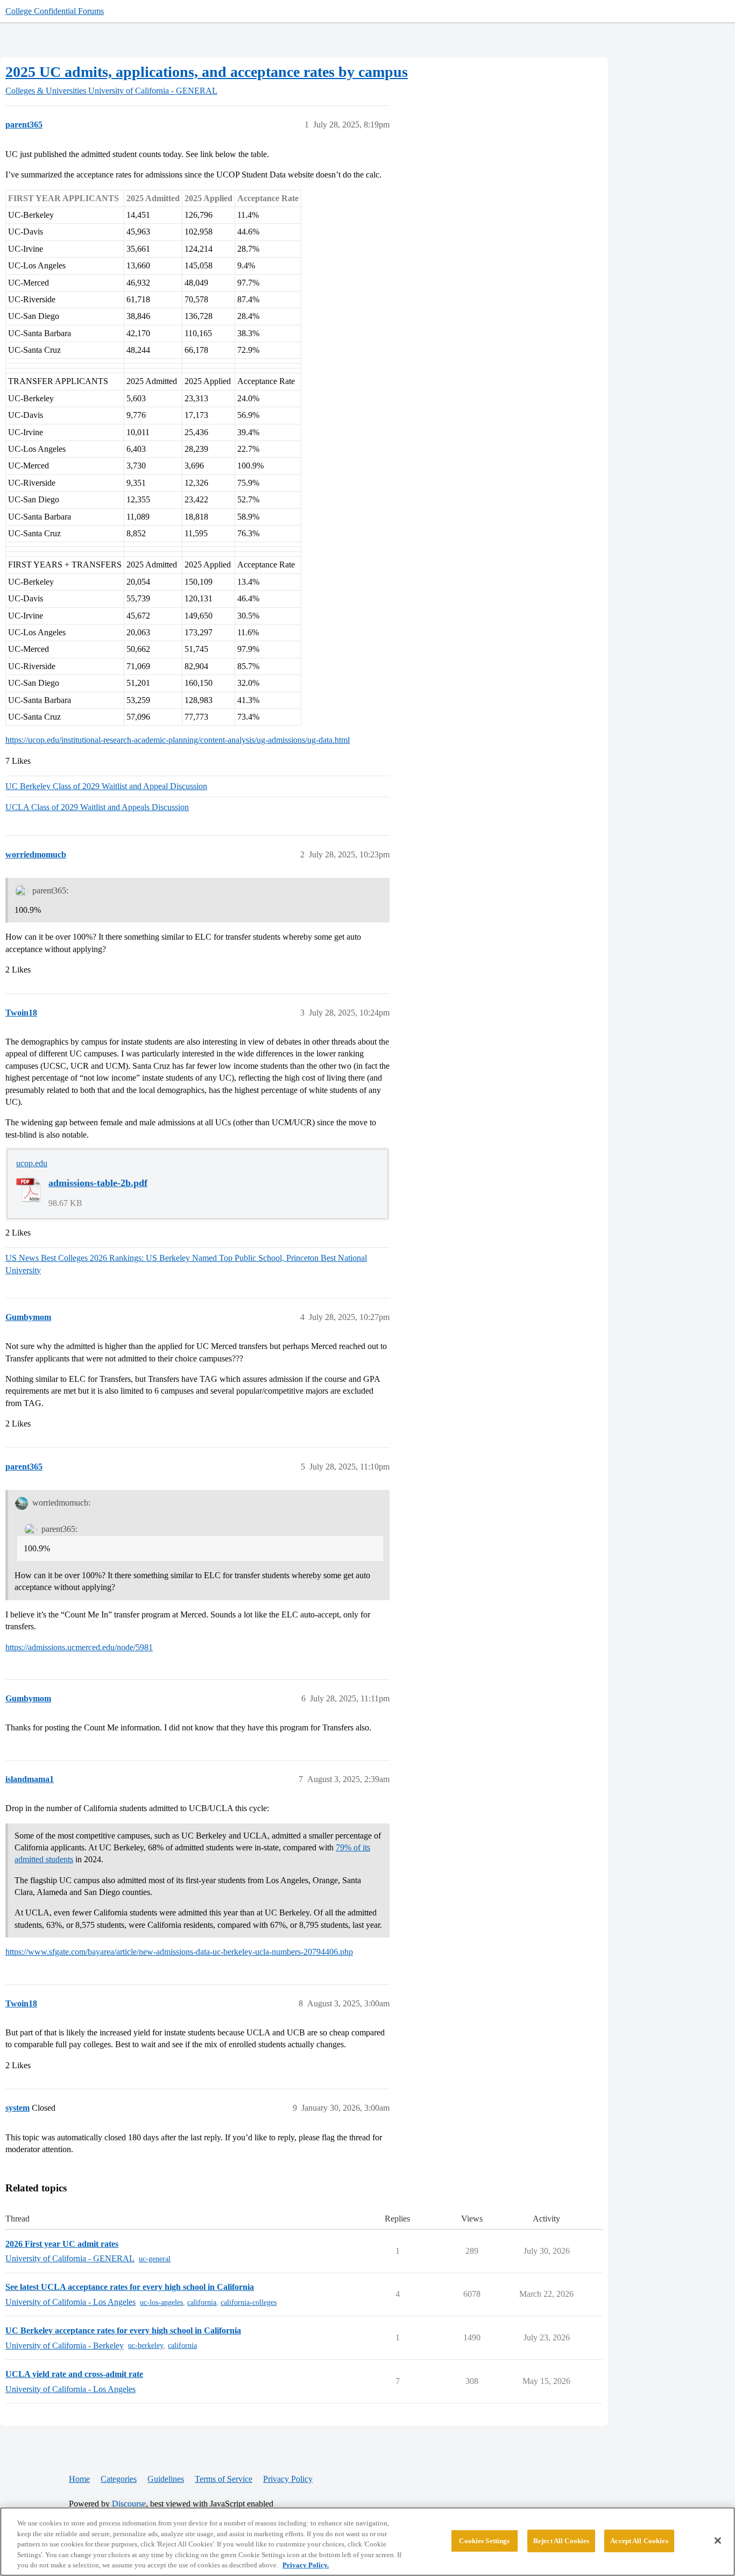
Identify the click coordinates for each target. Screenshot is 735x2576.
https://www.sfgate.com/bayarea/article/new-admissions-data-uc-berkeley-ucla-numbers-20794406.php (179, 1952)
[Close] (718, 2540)
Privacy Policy (288, 2479)
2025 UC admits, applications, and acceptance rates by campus (207, 72)
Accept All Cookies (639, 2541)
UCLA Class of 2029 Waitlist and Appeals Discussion (97, 807)
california (202, 2302)
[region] (367, 2542)
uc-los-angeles (161, 2302)
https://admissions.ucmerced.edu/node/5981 (79, 1647)
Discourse (129, 2504)
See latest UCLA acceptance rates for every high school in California (130, 2287)
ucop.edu (32, 1163)
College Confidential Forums (55, 11)
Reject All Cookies (561, 2541)
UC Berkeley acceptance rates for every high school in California (123, 2330)
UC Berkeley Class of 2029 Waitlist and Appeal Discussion (106, 786)
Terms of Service (224, 2479)
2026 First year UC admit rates (62, 2244)
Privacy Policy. (306, 2565)
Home (79, 2479)
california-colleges (249, 2302)
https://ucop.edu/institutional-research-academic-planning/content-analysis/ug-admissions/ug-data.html (178, 740)
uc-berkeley (146, 2346)
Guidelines (166, 2479)
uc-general (155, 2259)
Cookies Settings (484, 2541)
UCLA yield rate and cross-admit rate (74, 2374)
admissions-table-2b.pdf (98, 1183)
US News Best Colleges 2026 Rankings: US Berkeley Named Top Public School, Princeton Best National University (186, 1264)
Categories (119, 2479)
